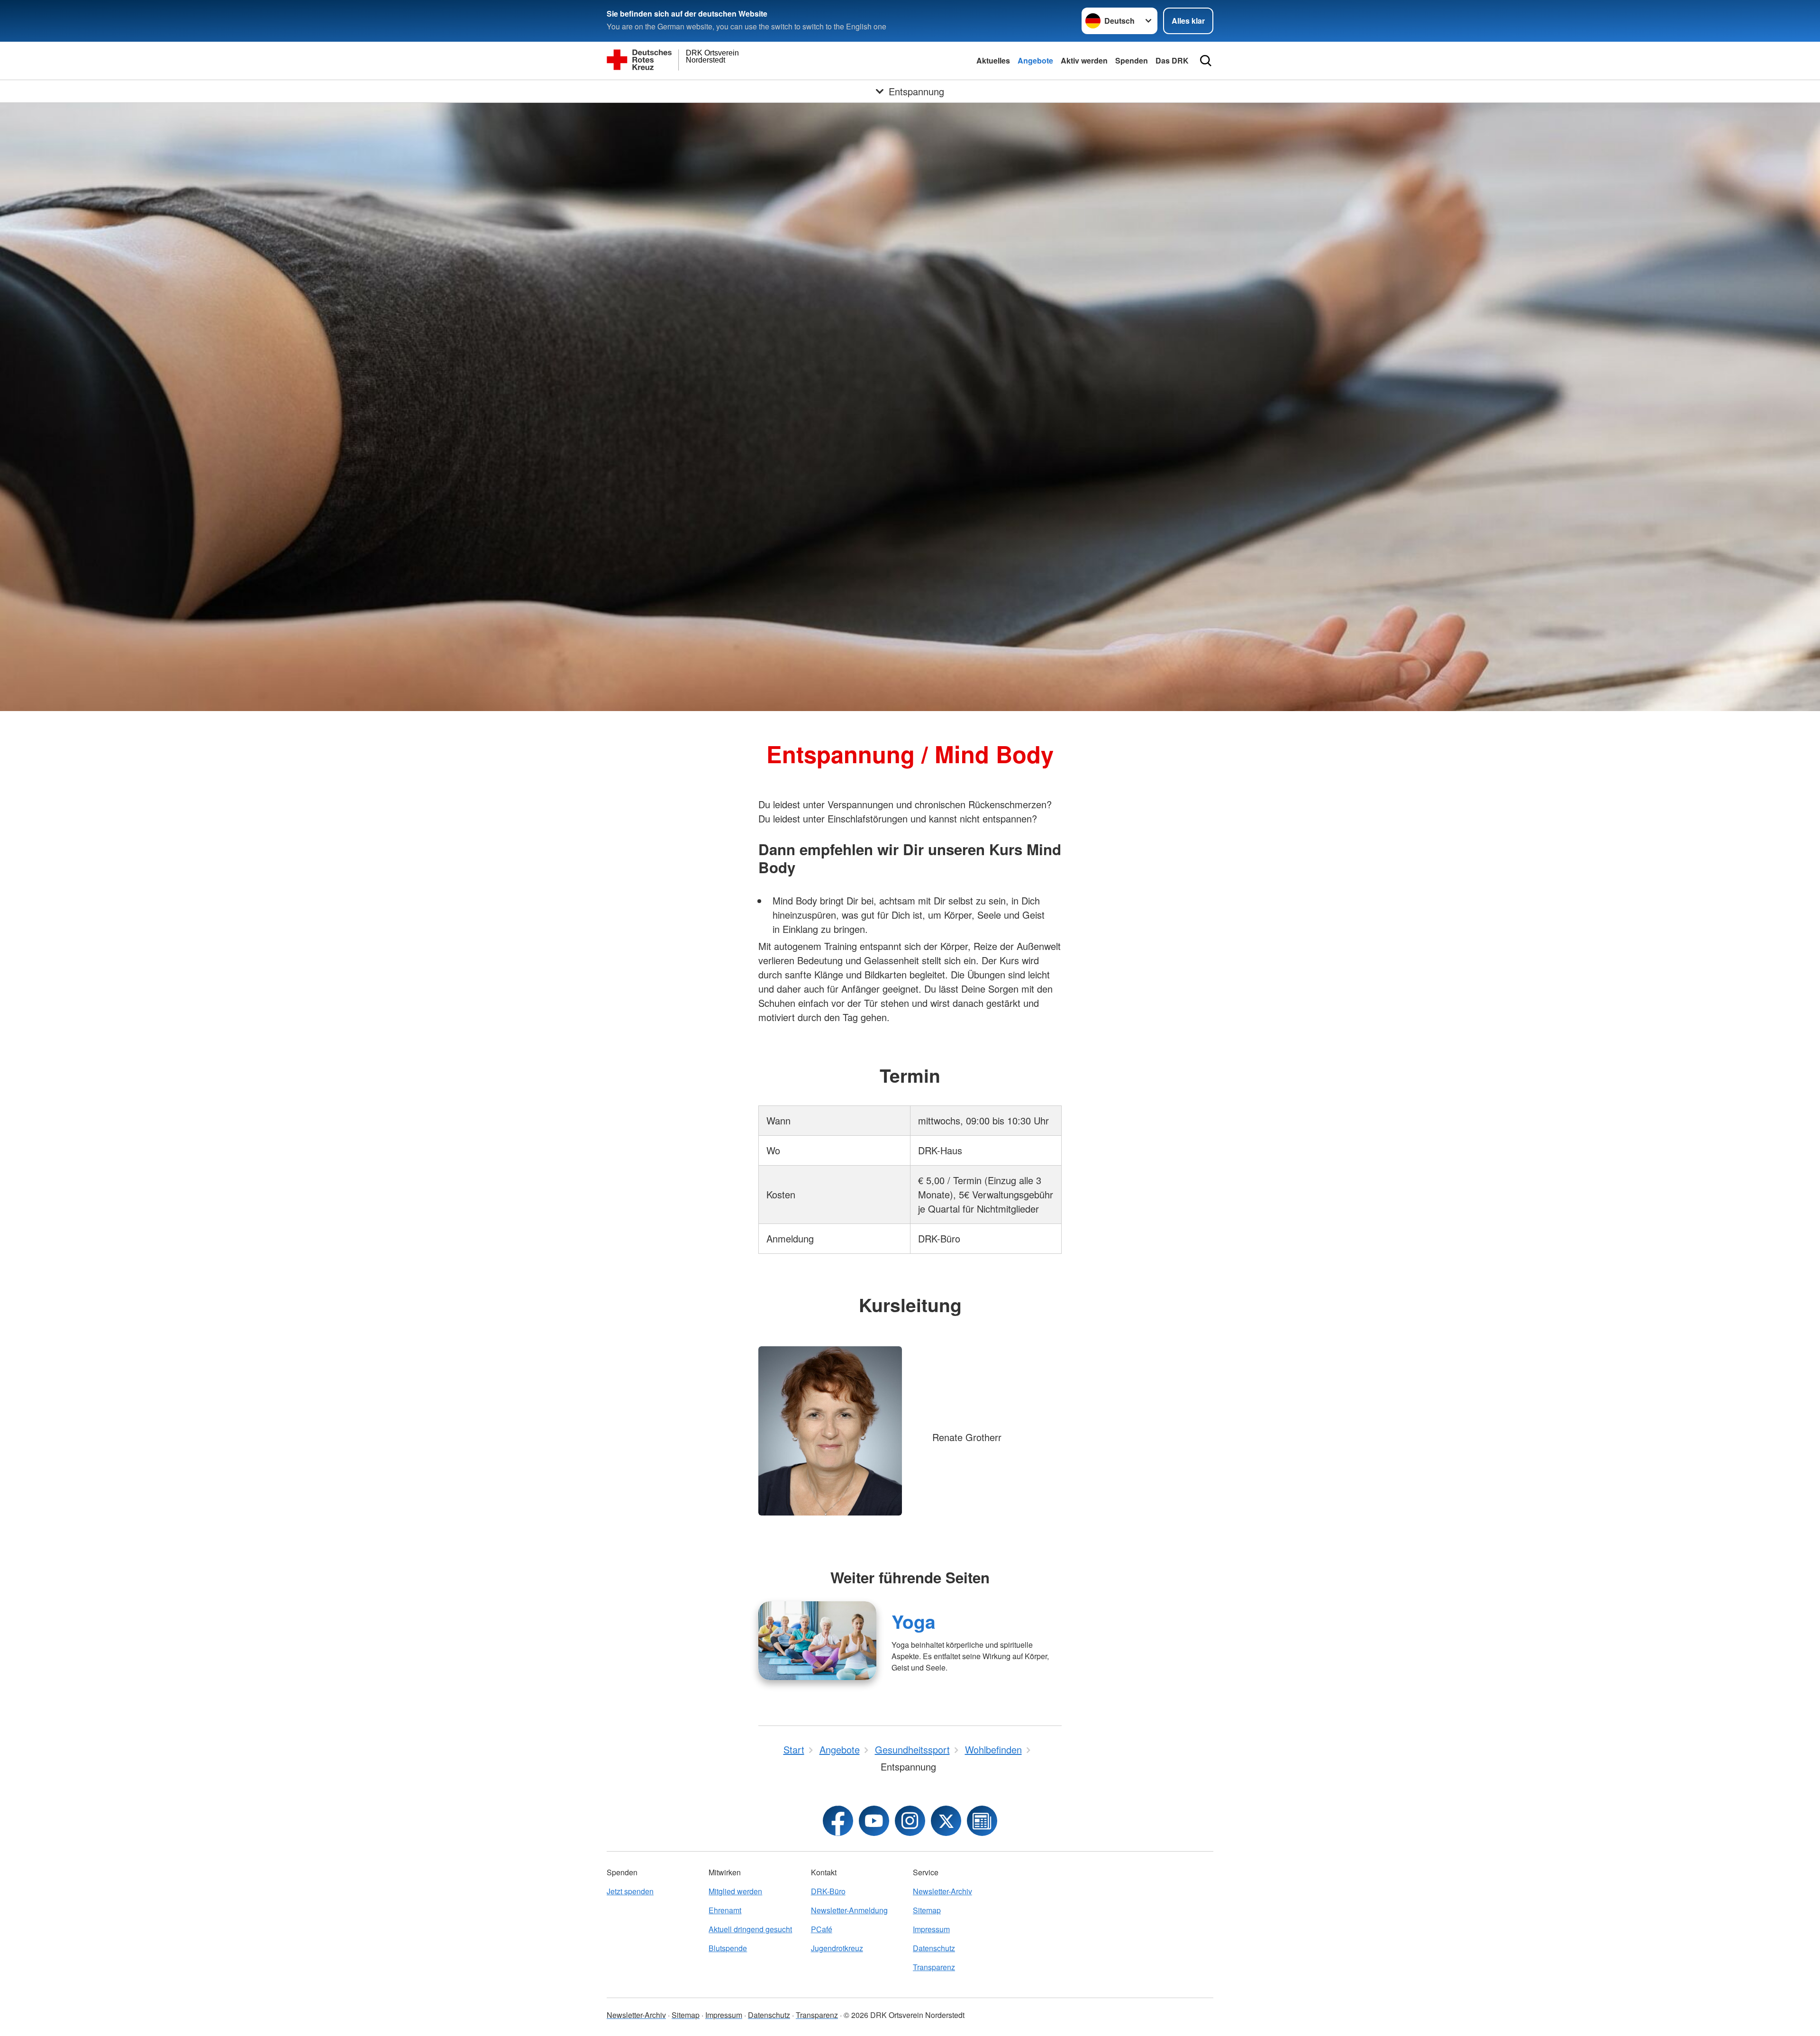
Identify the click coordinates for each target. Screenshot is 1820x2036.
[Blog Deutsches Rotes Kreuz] (982, 1821)
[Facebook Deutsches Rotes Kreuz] (838, 1821)
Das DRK (1172, 60)
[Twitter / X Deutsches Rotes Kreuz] (946, 1821)
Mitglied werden (735, 1891)
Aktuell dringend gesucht (750, 1929)
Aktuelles (993, 60)
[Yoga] (817, 1641)
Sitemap (927, 1910)
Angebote (1035, 60)
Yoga (914, 1621)
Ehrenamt (725, 1910)
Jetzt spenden (630, 1891)
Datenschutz (934, 1948)
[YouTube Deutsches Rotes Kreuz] (874, 1821)
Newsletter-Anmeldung (849, 1910)
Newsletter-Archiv (942, 1891)
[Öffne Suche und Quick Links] (1206, 61)
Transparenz (934, 1967)
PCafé (822, 1929)
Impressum (931, 1929)
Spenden (1132, 60)
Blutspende (728, 1948)
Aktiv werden (1084, 60)
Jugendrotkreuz (837, 1948)
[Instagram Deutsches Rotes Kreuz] (910, 1821)
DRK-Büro (828, 1891)
